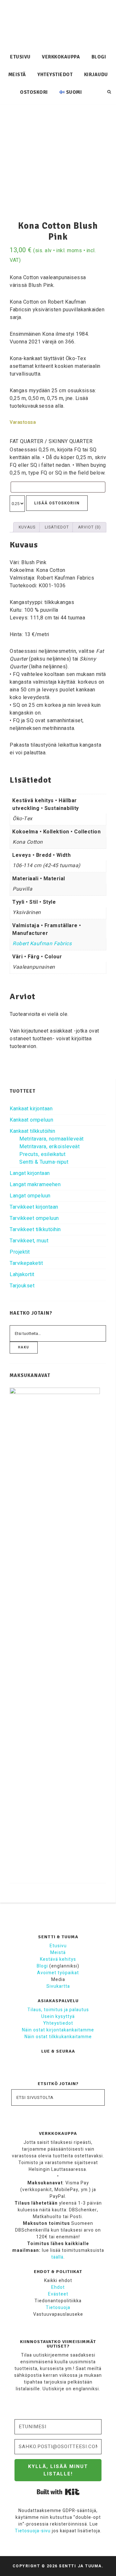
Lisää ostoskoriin (57, 503)
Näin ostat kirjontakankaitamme (58, 2030)
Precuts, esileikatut (42, 1154)
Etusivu (58, 1946)
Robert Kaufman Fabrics (42, 944)
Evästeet (58, 2294)
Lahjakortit (22, 1275)
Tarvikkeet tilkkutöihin (35, 1230)
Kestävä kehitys (58, 1959)
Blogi (42, 1966)
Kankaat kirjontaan (31, 1109)
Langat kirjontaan (30, 1173)
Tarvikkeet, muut (29, 1241)
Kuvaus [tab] (27, 527)
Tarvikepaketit (26, 1263)
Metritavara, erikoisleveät (49, 1147)
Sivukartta (58, 1986)
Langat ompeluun (30, 1196)
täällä (57, 2257)
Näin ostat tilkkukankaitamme (58, 2037)
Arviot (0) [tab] (89, 527)
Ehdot (58, 2287)
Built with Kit (58, 2492)
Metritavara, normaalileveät (52, 1139)
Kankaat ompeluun (31, 1120)
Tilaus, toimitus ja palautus (58, 2010)
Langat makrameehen (35, 1185)
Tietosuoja (58, 2308)
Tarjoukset (22, 1286)
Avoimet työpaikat (58, 1973)
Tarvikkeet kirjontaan (34, 1207)
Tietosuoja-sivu (33, 2531)
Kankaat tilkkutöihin (32, 1131)
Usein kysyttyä (58, 2016)
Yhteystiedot (58, 2023)
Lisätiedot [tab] (57, 527)
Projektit (20, 1252)
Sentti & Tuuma (58, 24)
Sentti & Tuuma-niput (44, 1162)
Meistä (58, 1953)
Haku (24, 1347)
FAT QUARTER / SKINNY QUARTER (51, 441)
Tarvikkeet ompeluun (34, 1218)
